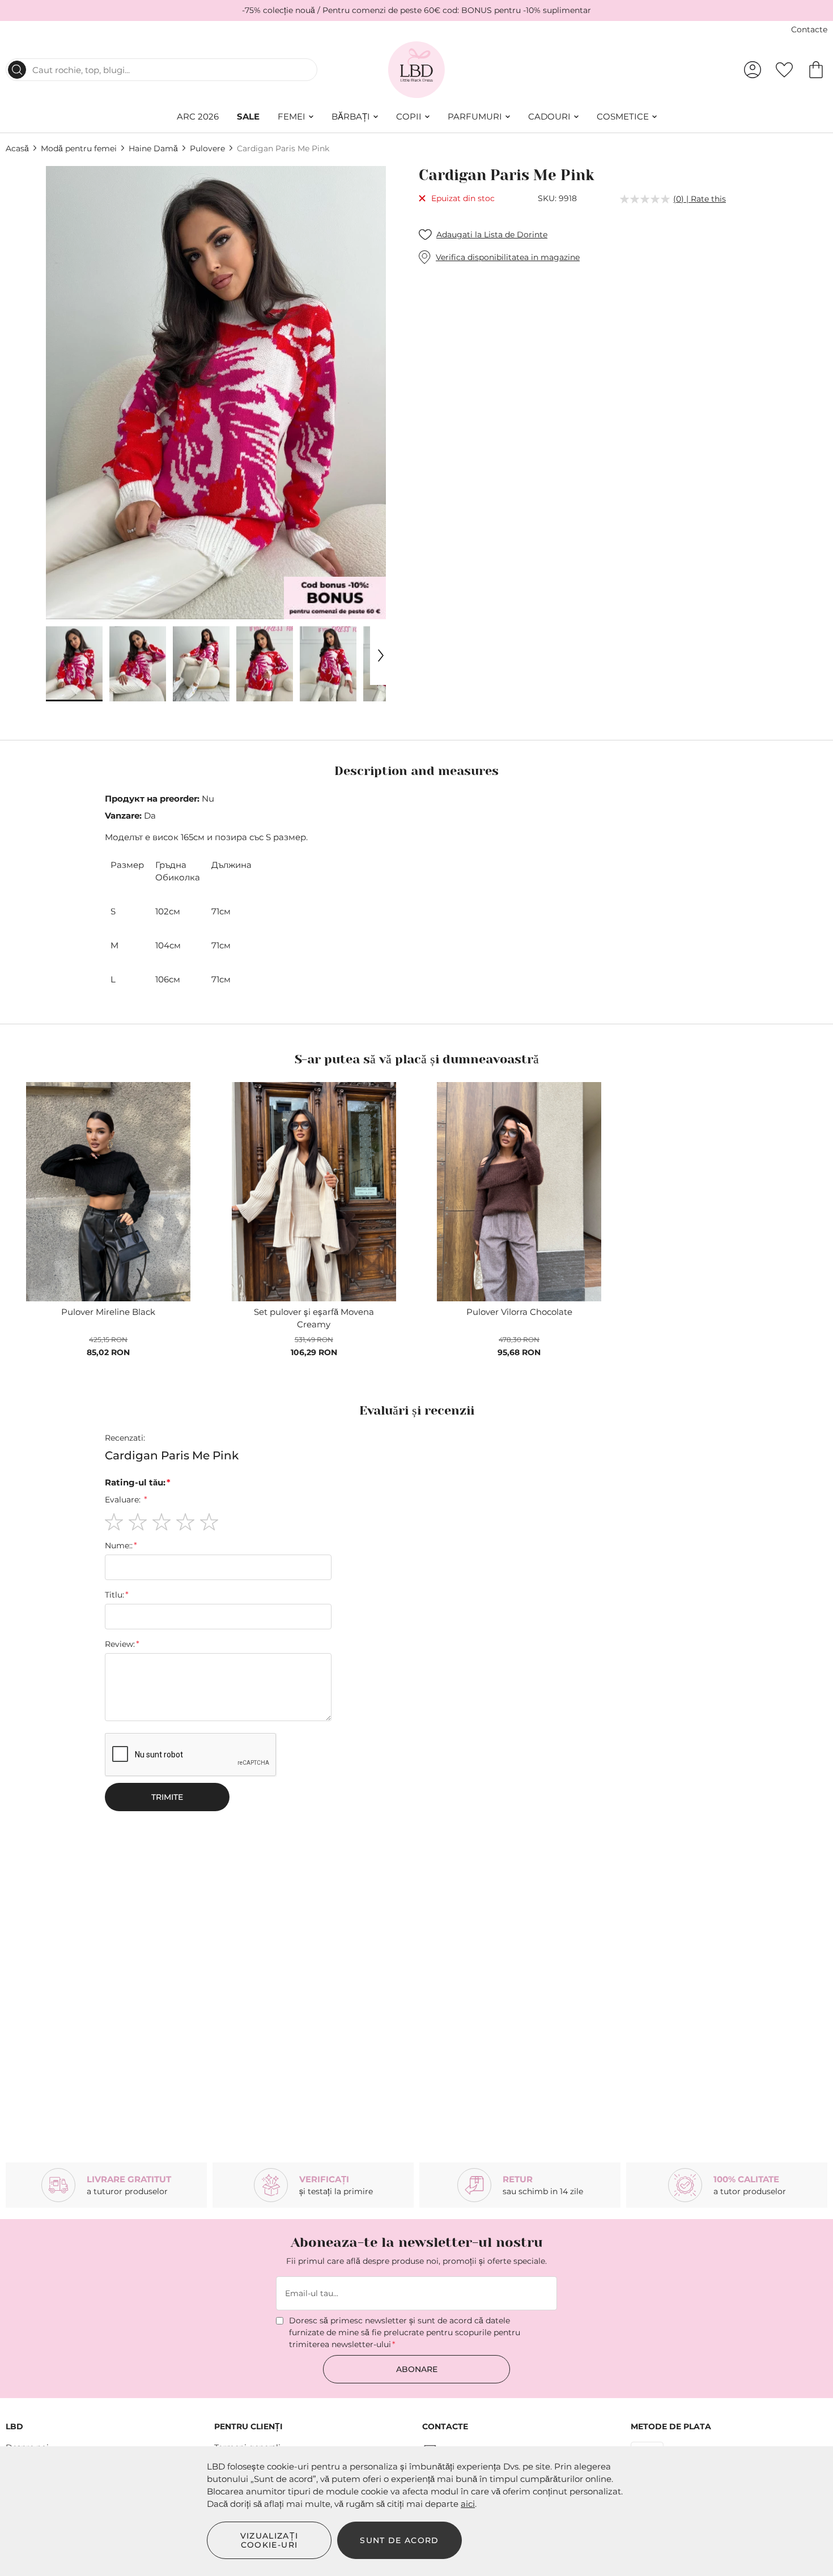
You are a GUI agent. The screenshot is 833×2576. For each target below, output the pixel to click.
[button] (74, 664)
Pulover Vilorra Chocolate (519, 1312)
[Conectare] (753, 70)
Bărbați (351, 116)
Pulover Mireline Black (108, 1312)
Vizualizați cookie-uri (269, 2540)
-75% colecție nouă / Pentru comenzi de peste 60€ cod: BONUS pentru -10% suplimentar (416, 10)
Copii (409, 116)
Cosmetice (623, 116)
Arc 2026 (198, 116)
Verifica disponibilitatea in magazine (508, 257)
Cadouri (549, 116)
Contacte (809, 29)
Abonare (417, 2369)
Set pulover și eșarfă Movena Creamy (314, 1318)
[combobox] (161, 70)
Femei (292, 116)
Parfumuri (475, 116)
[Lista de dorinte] (784, 70)
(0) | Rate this (700, 199)
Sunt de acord (399, 2540)
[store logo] (417, 70)
